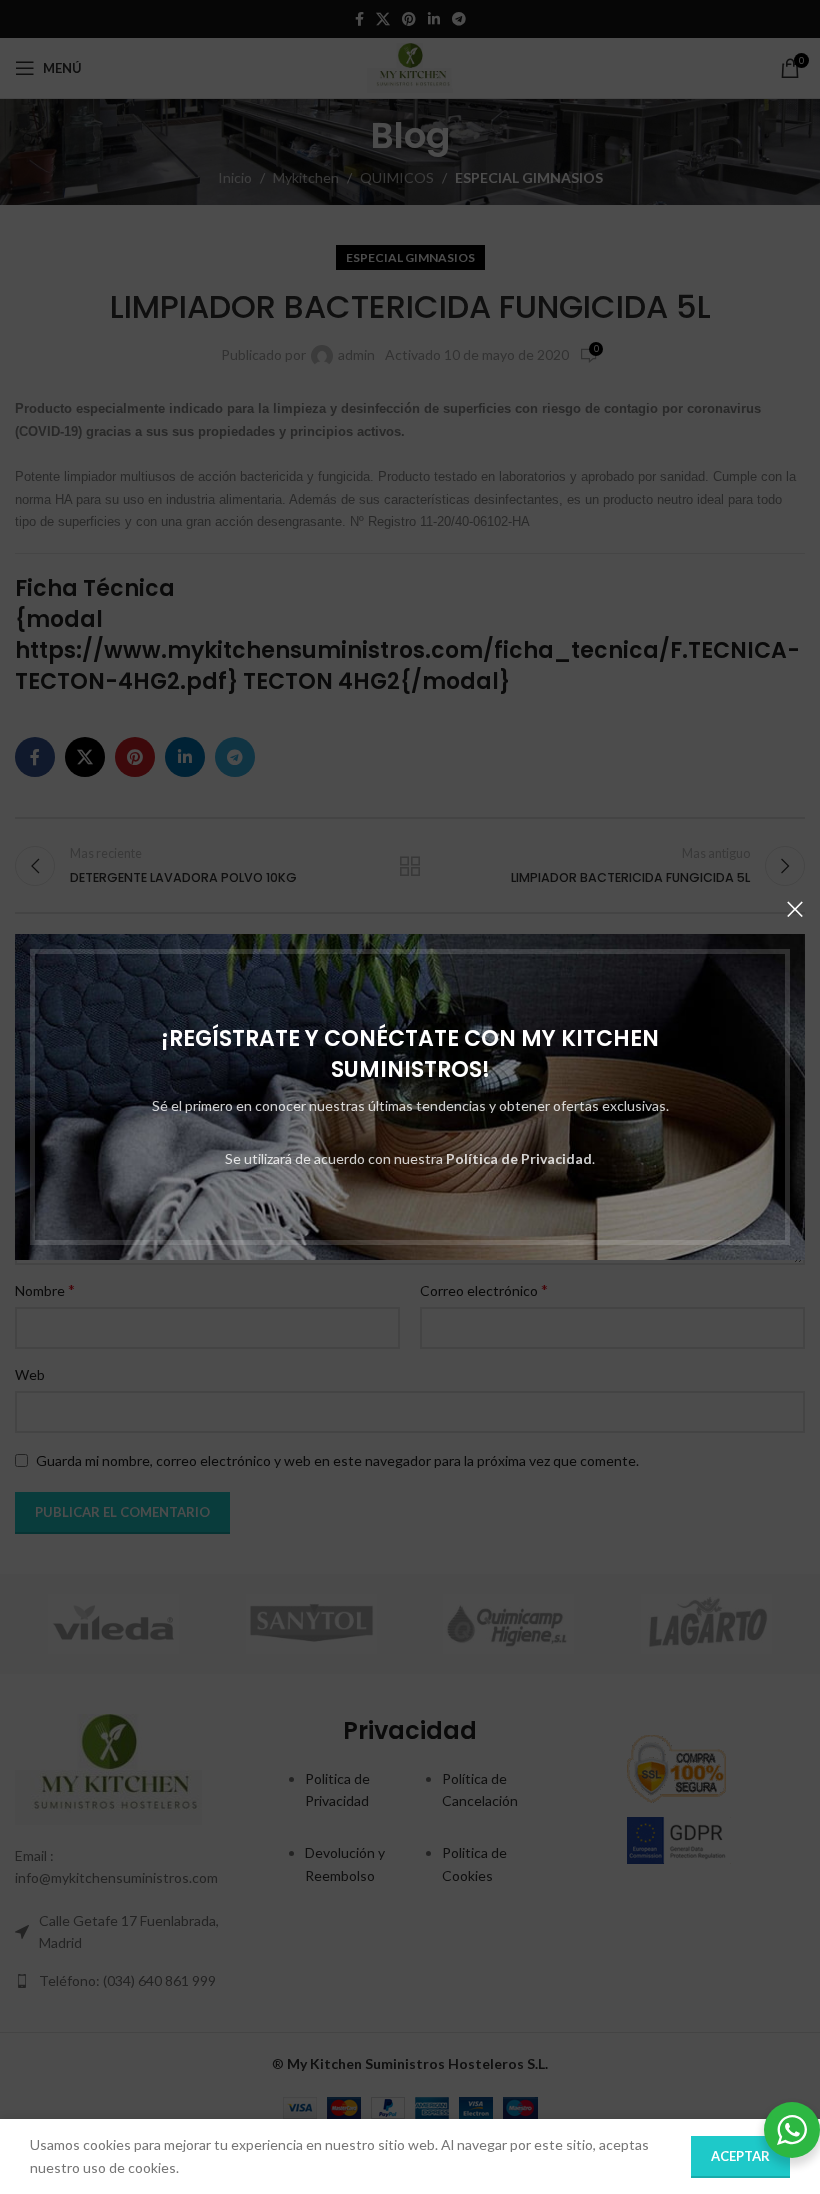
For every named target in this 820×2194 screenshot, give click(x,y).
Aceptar (740, 2156)
